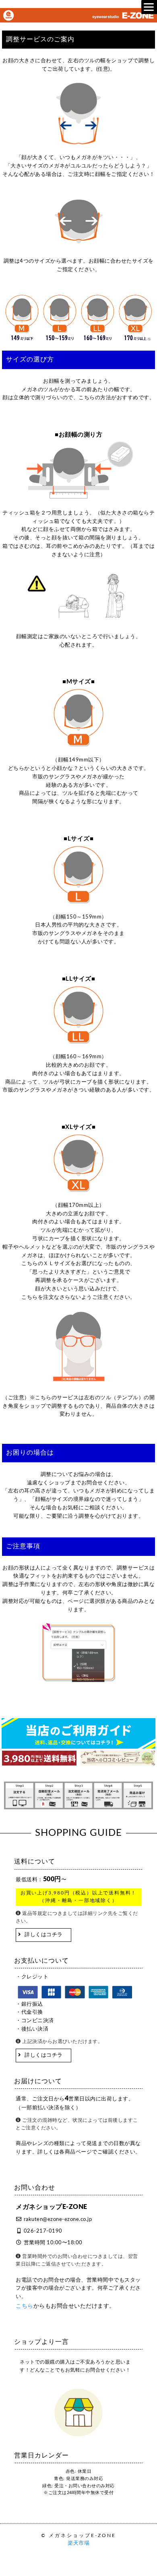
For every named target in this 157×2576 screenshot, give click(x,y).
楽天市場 (78, 2543)
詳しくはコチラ (44, 1935)
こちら (25, 2306)
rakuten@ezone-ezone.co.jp (58, 2220)
